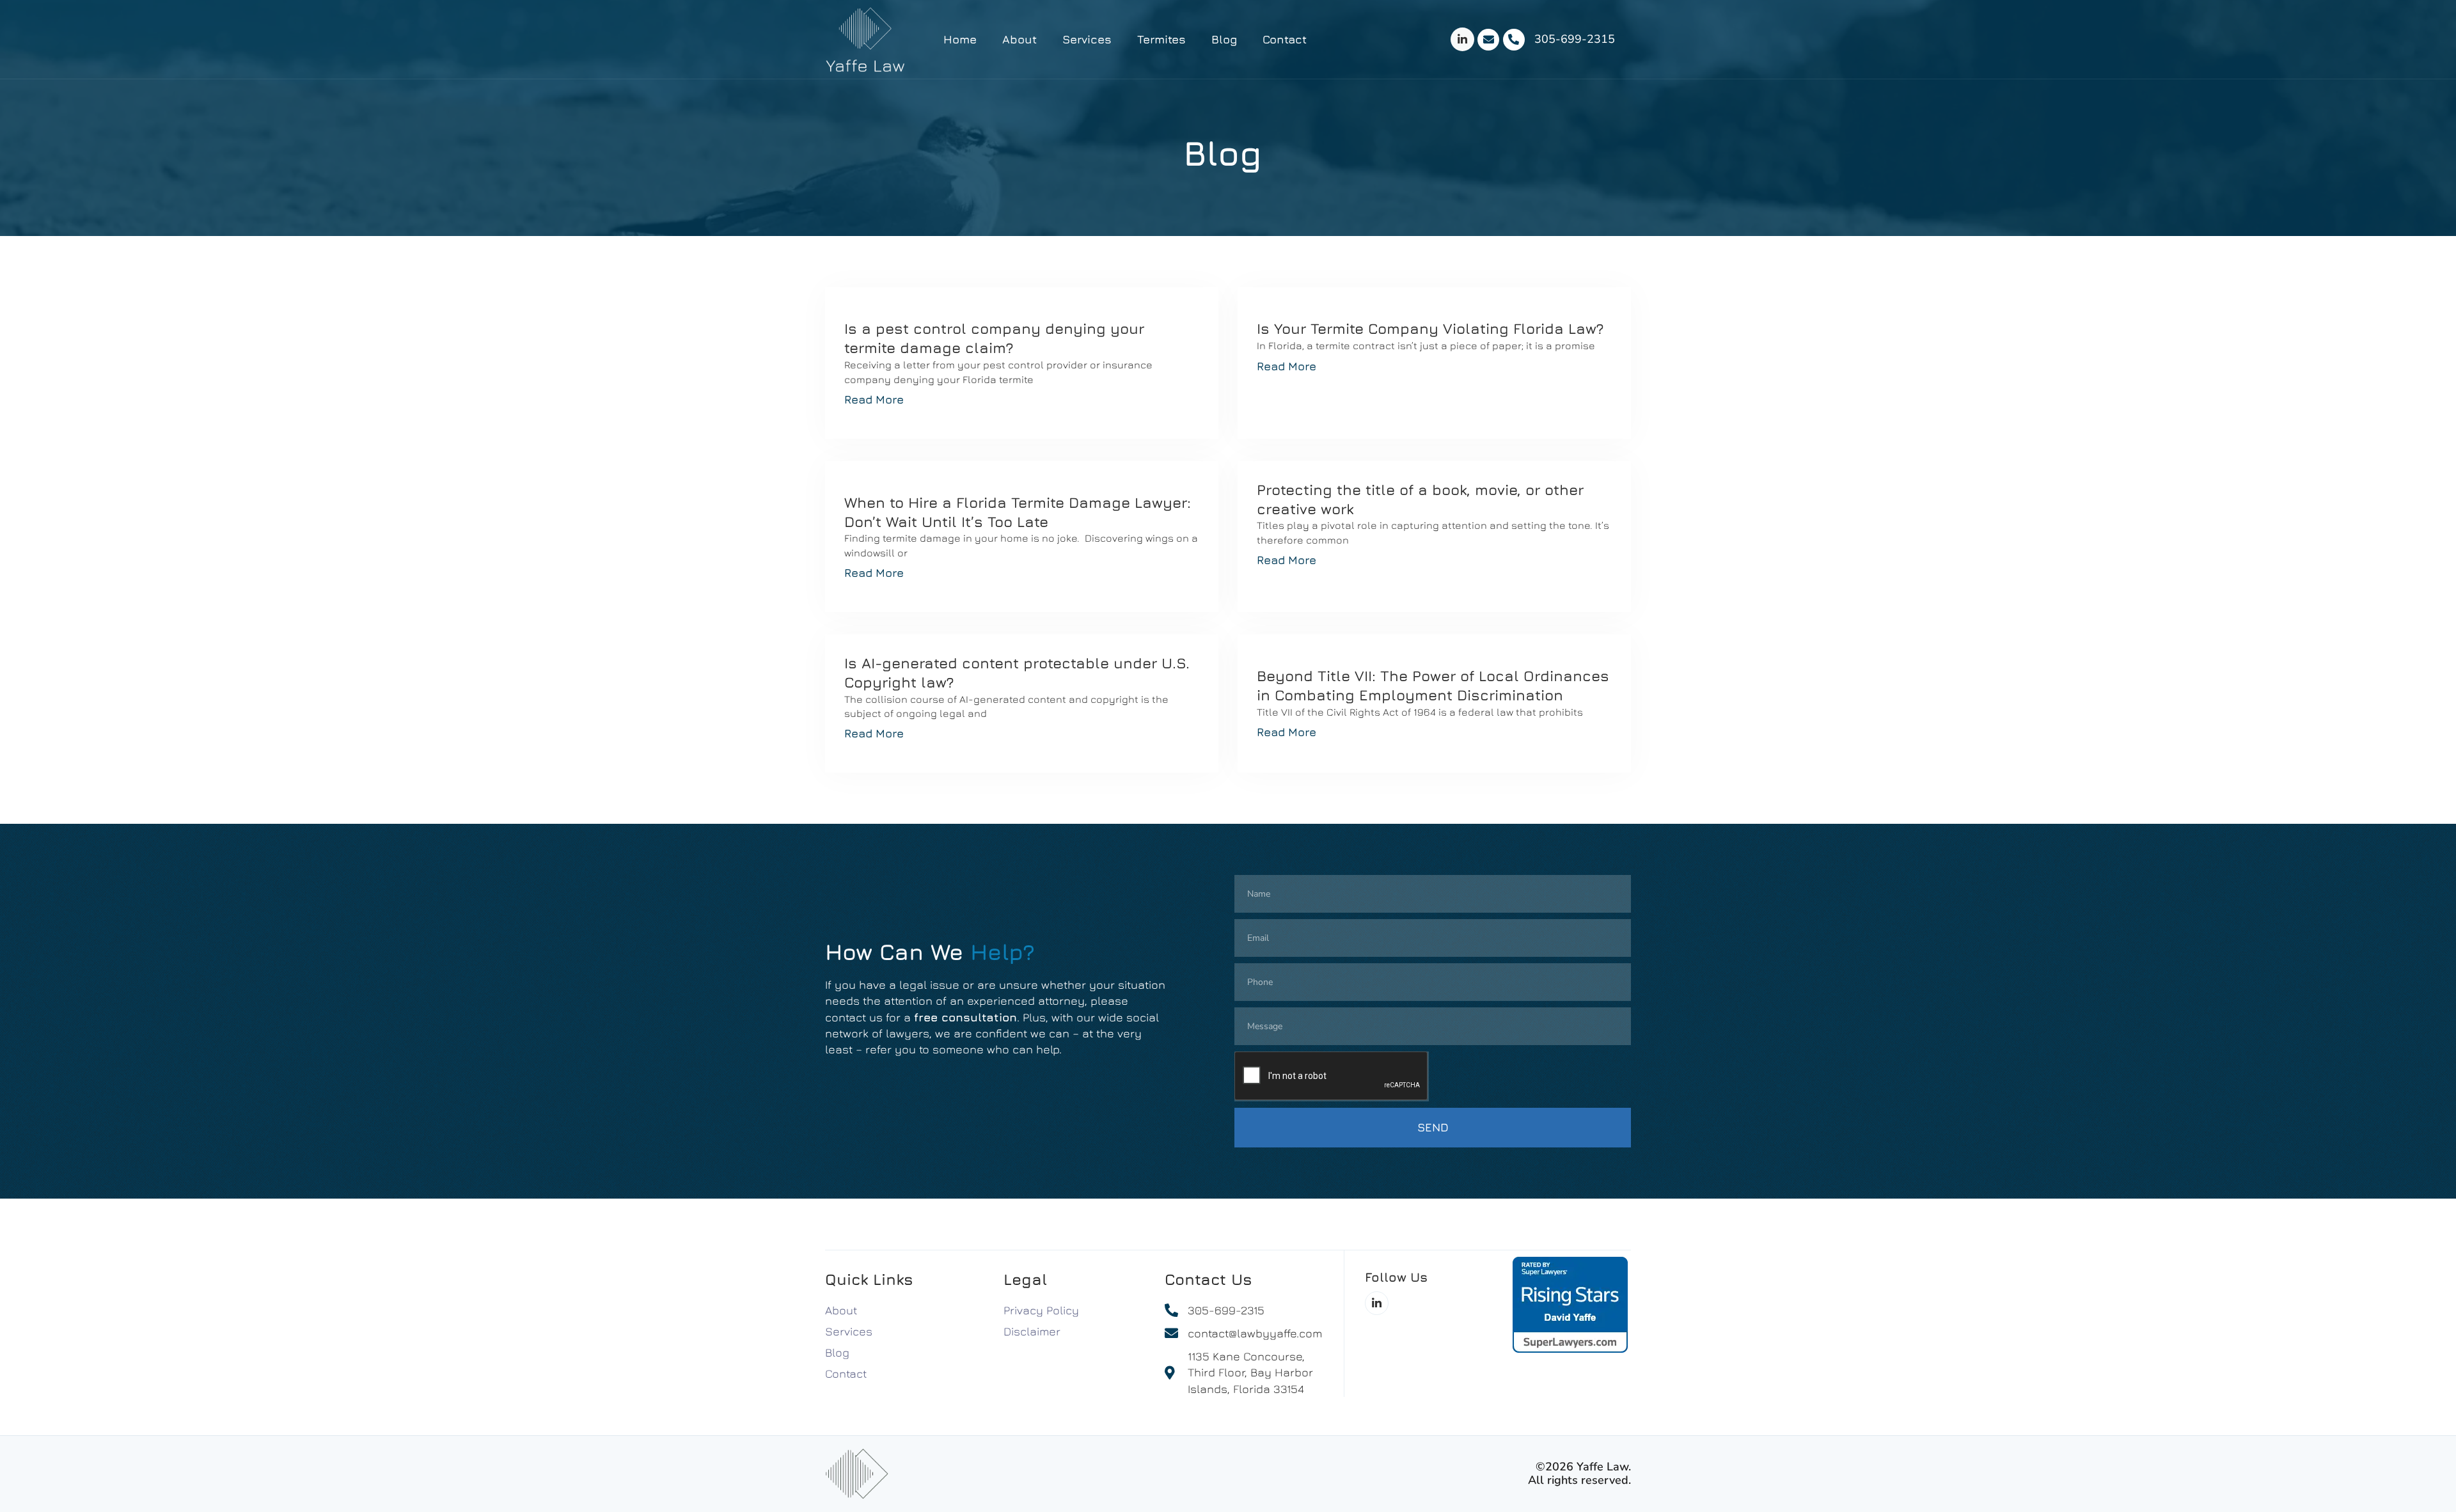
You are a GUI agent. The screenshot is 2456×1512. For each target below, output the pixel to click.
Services (1087, 39)
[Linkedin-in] (1462, 39)
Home (960, 39)
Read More (874, 399)
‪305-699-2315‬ (1575, 39)
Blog (1224, 39)
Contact (1285, 39)
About (1019, 39)
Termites (1161, 39)
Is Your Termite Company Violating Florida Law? (1430, 328)
